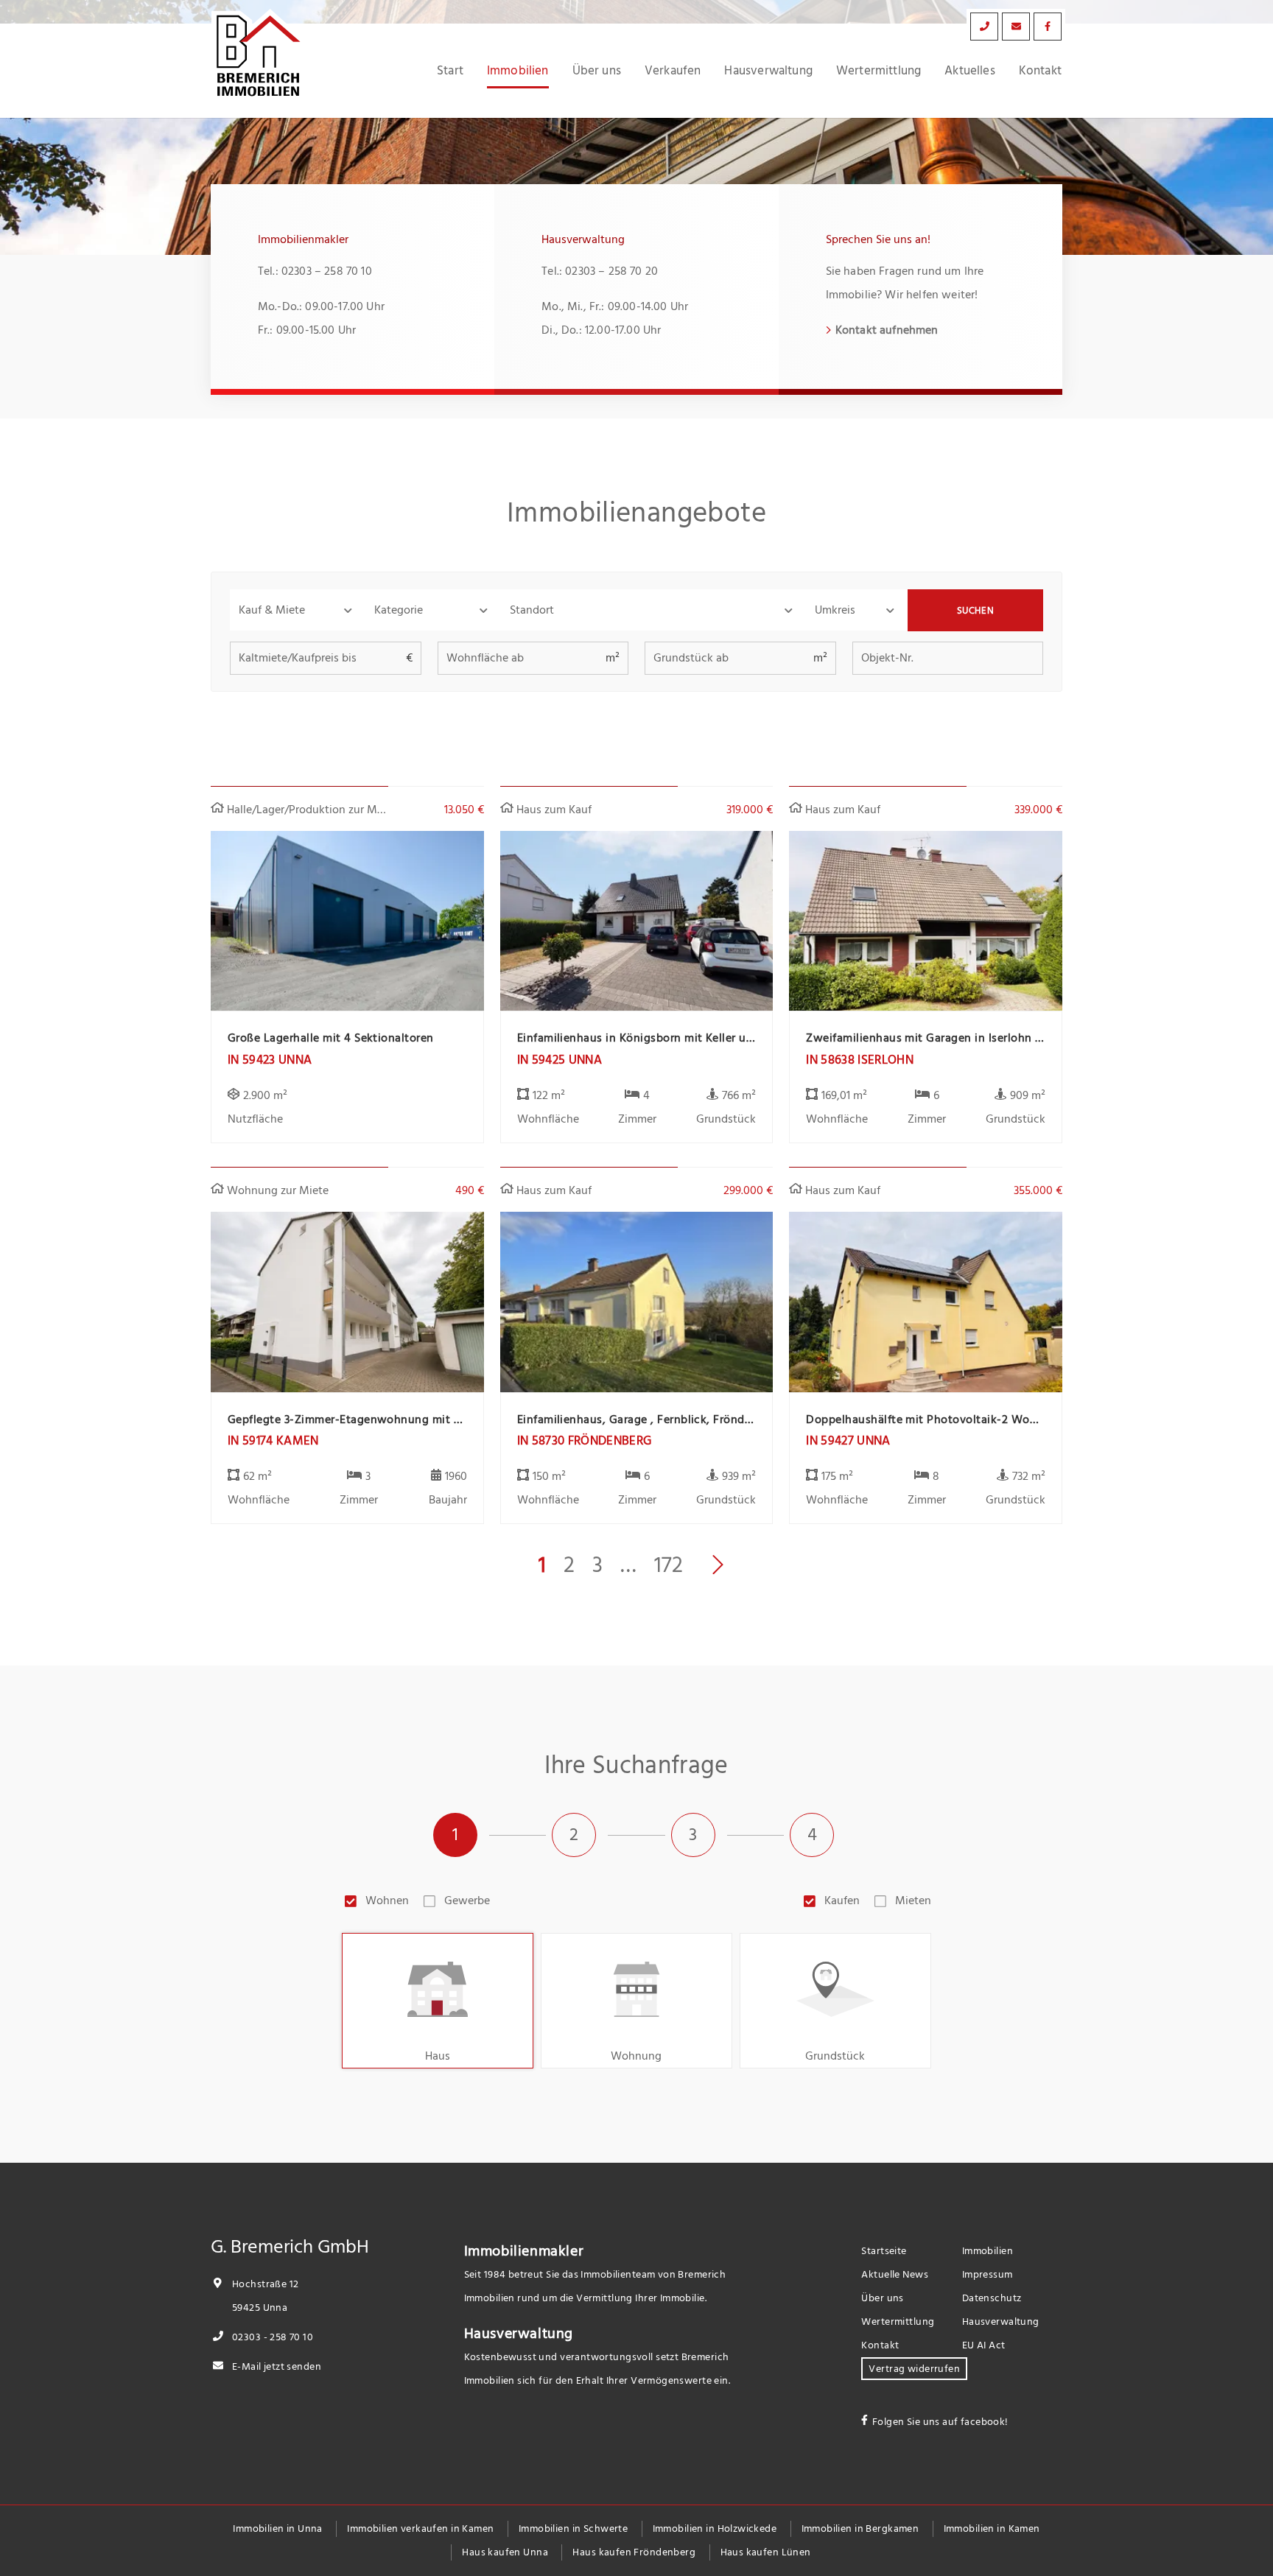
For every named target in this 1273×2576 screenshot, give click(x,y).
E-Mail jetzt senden (276, 2366)
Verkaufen (673, 71)
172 (669, 1565)
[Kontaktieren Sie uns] (984, 27)
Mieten (913, 1901)
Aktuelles (970, 71)
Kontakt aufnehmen (887, 330)
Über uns (597, 71)
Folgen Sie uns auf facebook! (940, 2422)
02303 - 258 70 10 (271, 2337)
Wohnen (387, 1901)
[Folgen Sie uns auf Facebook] (1048, 27)
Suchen (976, 611)
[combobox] (653, 610)
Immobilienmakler (524, 2251)
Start (450, 71)
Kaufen (842, 1901)
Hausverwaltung (768, 71)
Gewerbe (467, 1901)
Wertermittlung (879, 71)
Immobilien (518, 71)
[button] (298, 610)
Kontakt (1040, 71)
